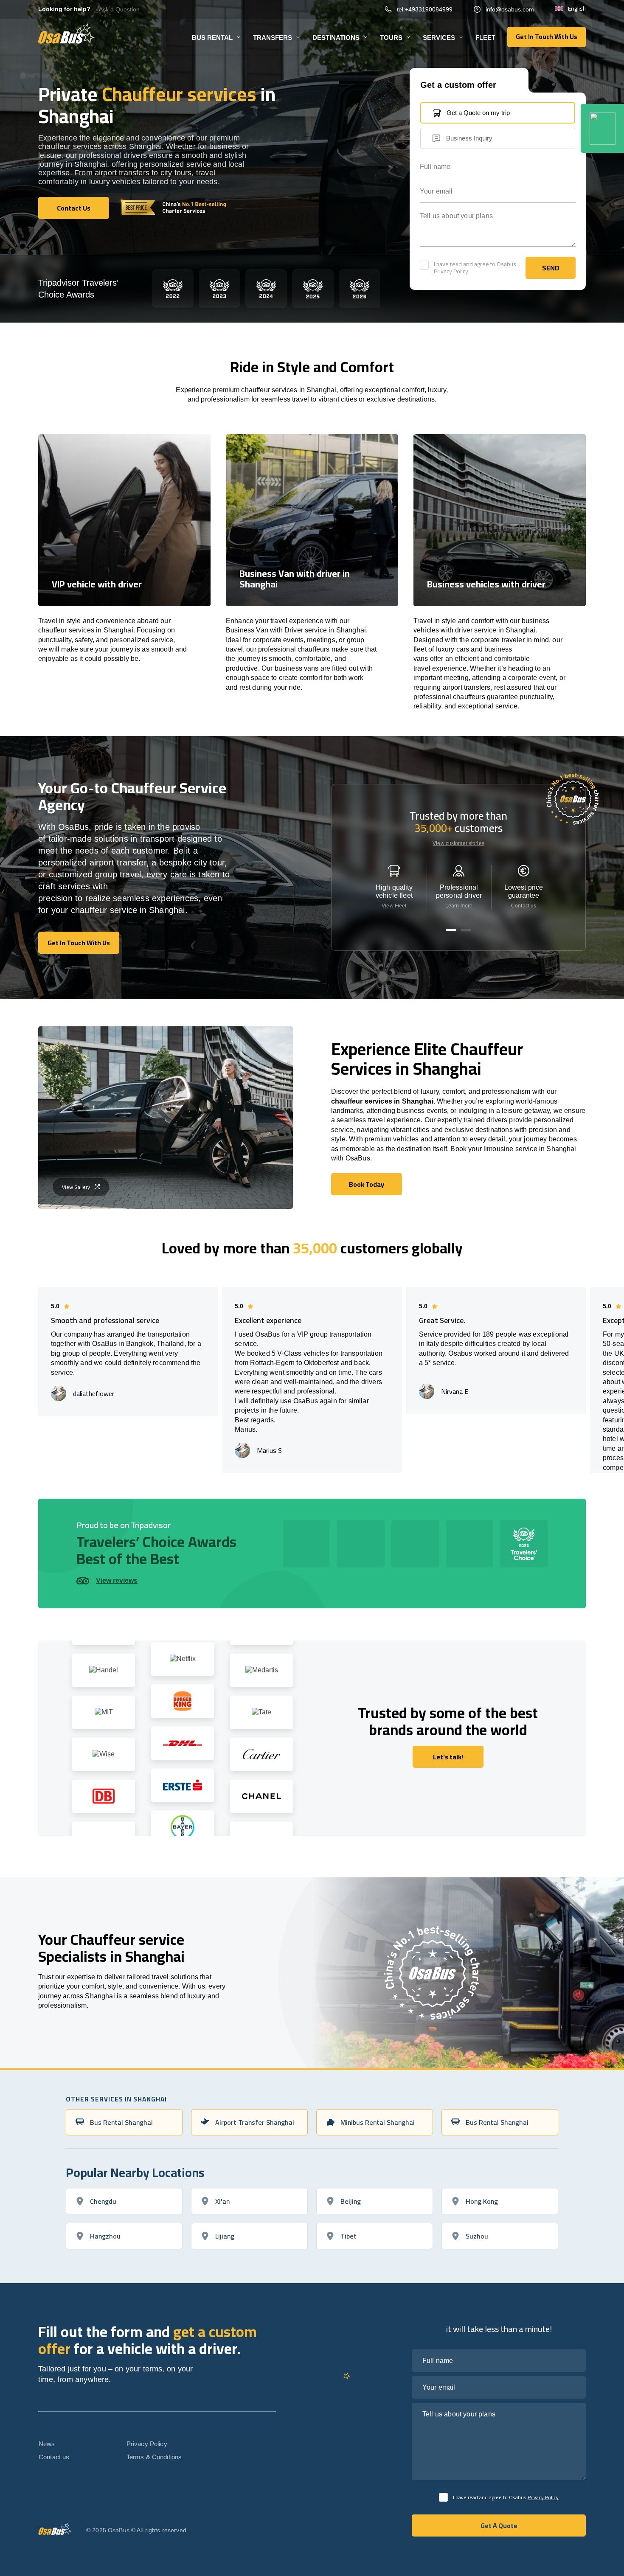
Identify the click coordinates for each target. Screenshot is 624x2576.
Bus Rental (212, 38)
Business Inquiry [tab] (469, 138)
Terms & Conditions (154, 2457)
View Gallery (76, 1187)
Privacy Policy (451, 271)
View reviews (117, 1580)
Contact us (524, 906)
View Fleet (394, 906)
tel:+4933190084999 (425, 9)
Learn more (459, 906)
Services (439, 38)
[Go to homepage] (66, 34)
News (47, 2444)
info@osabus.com (510, 9)
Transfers (273, 38)
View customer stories (458, 843)
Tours (391, 38)
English (577, 9)
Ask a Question (119, 9)
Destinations (336, 38)
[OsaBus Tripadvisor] (602, 128)
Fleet (485, 38)
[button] (451, 930)
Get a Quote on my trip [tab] (478, 113)
